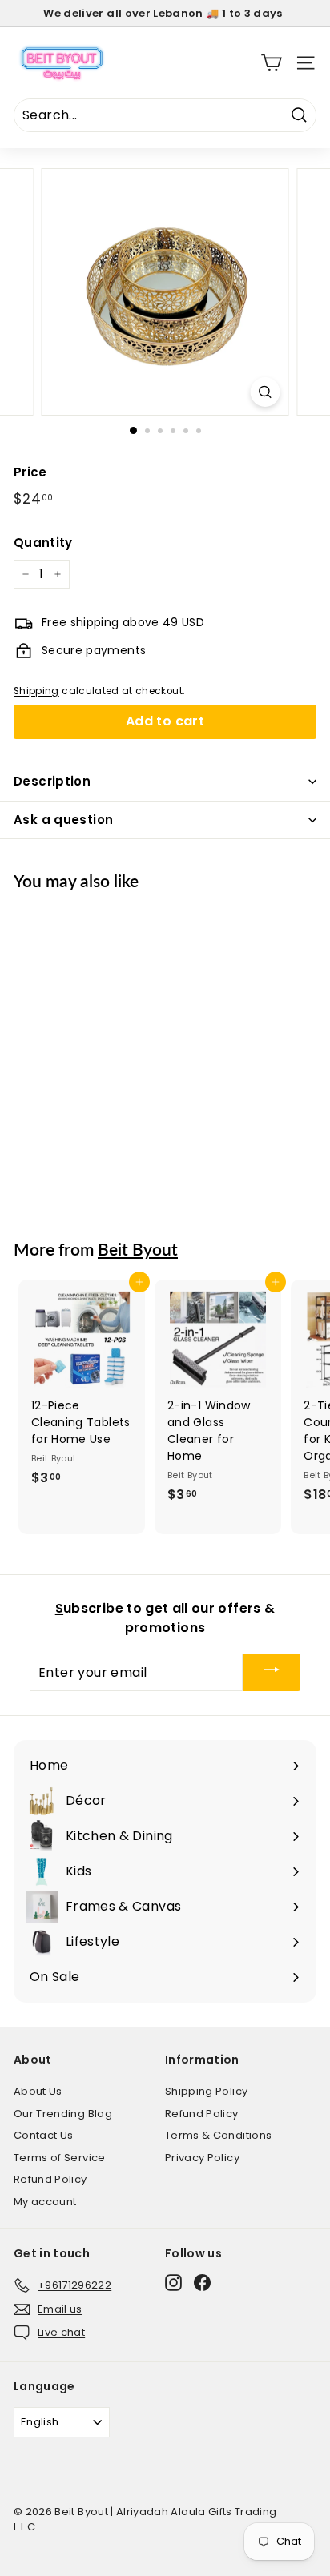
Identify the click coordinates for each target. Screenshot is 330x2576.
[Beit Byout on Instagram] (173, 2283)
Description (52, 781)
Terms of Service (60, 2158)
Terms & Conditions (218, 2135)
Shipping (36, 691)
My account (45, 2202)
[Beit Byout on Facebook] (202, 2283)
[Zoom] (266, 392)
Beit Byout (138, 1249)
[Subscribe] (272, 1672)
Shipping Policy (206, 2091)
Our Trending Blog (63, 2114)
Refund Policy (50, 2179)
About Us (38, 2091)
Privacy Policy (202, 2158)
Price (30, 472)
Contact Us (44, 2135)
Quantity (43, 543)
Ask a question (63, 820)
